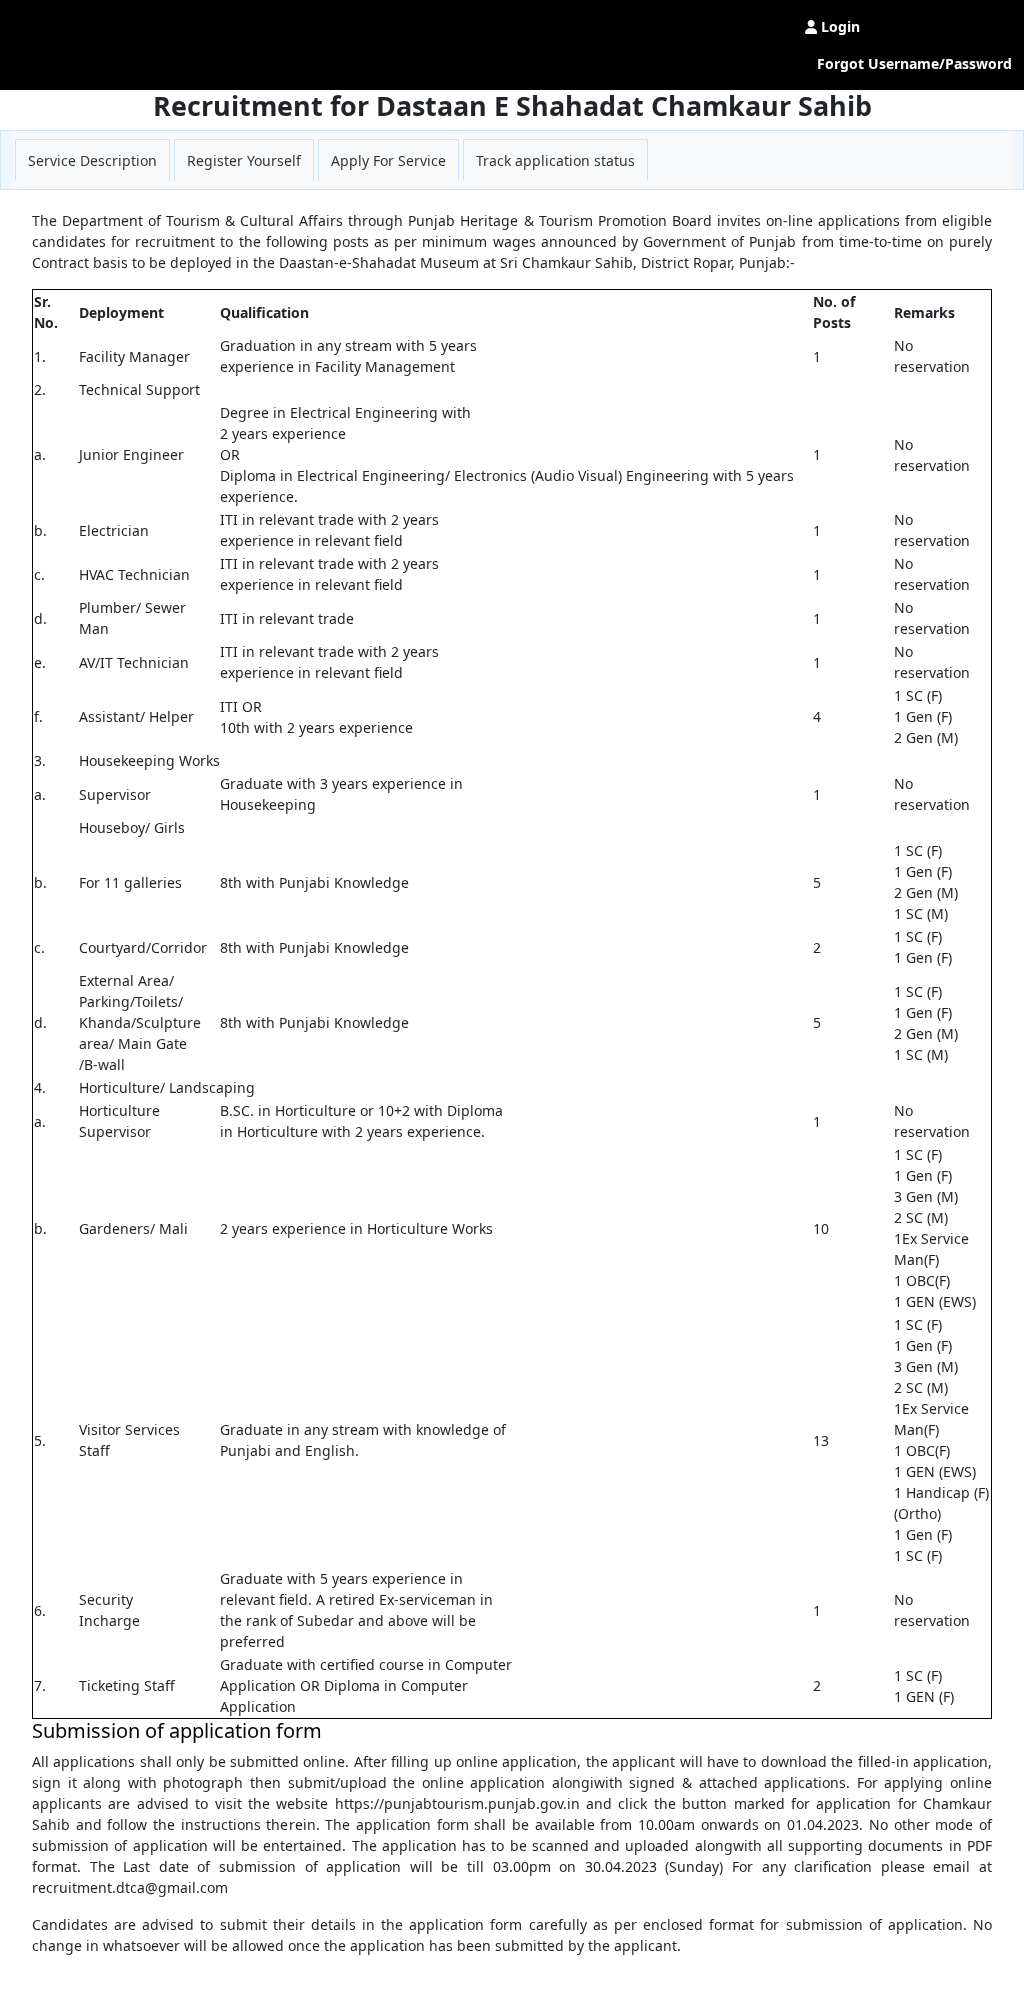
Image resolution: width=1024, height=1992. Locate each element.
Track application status (555, 160)
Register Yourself (244, 160)
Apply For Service (388, 160)
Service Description (92, 160)
